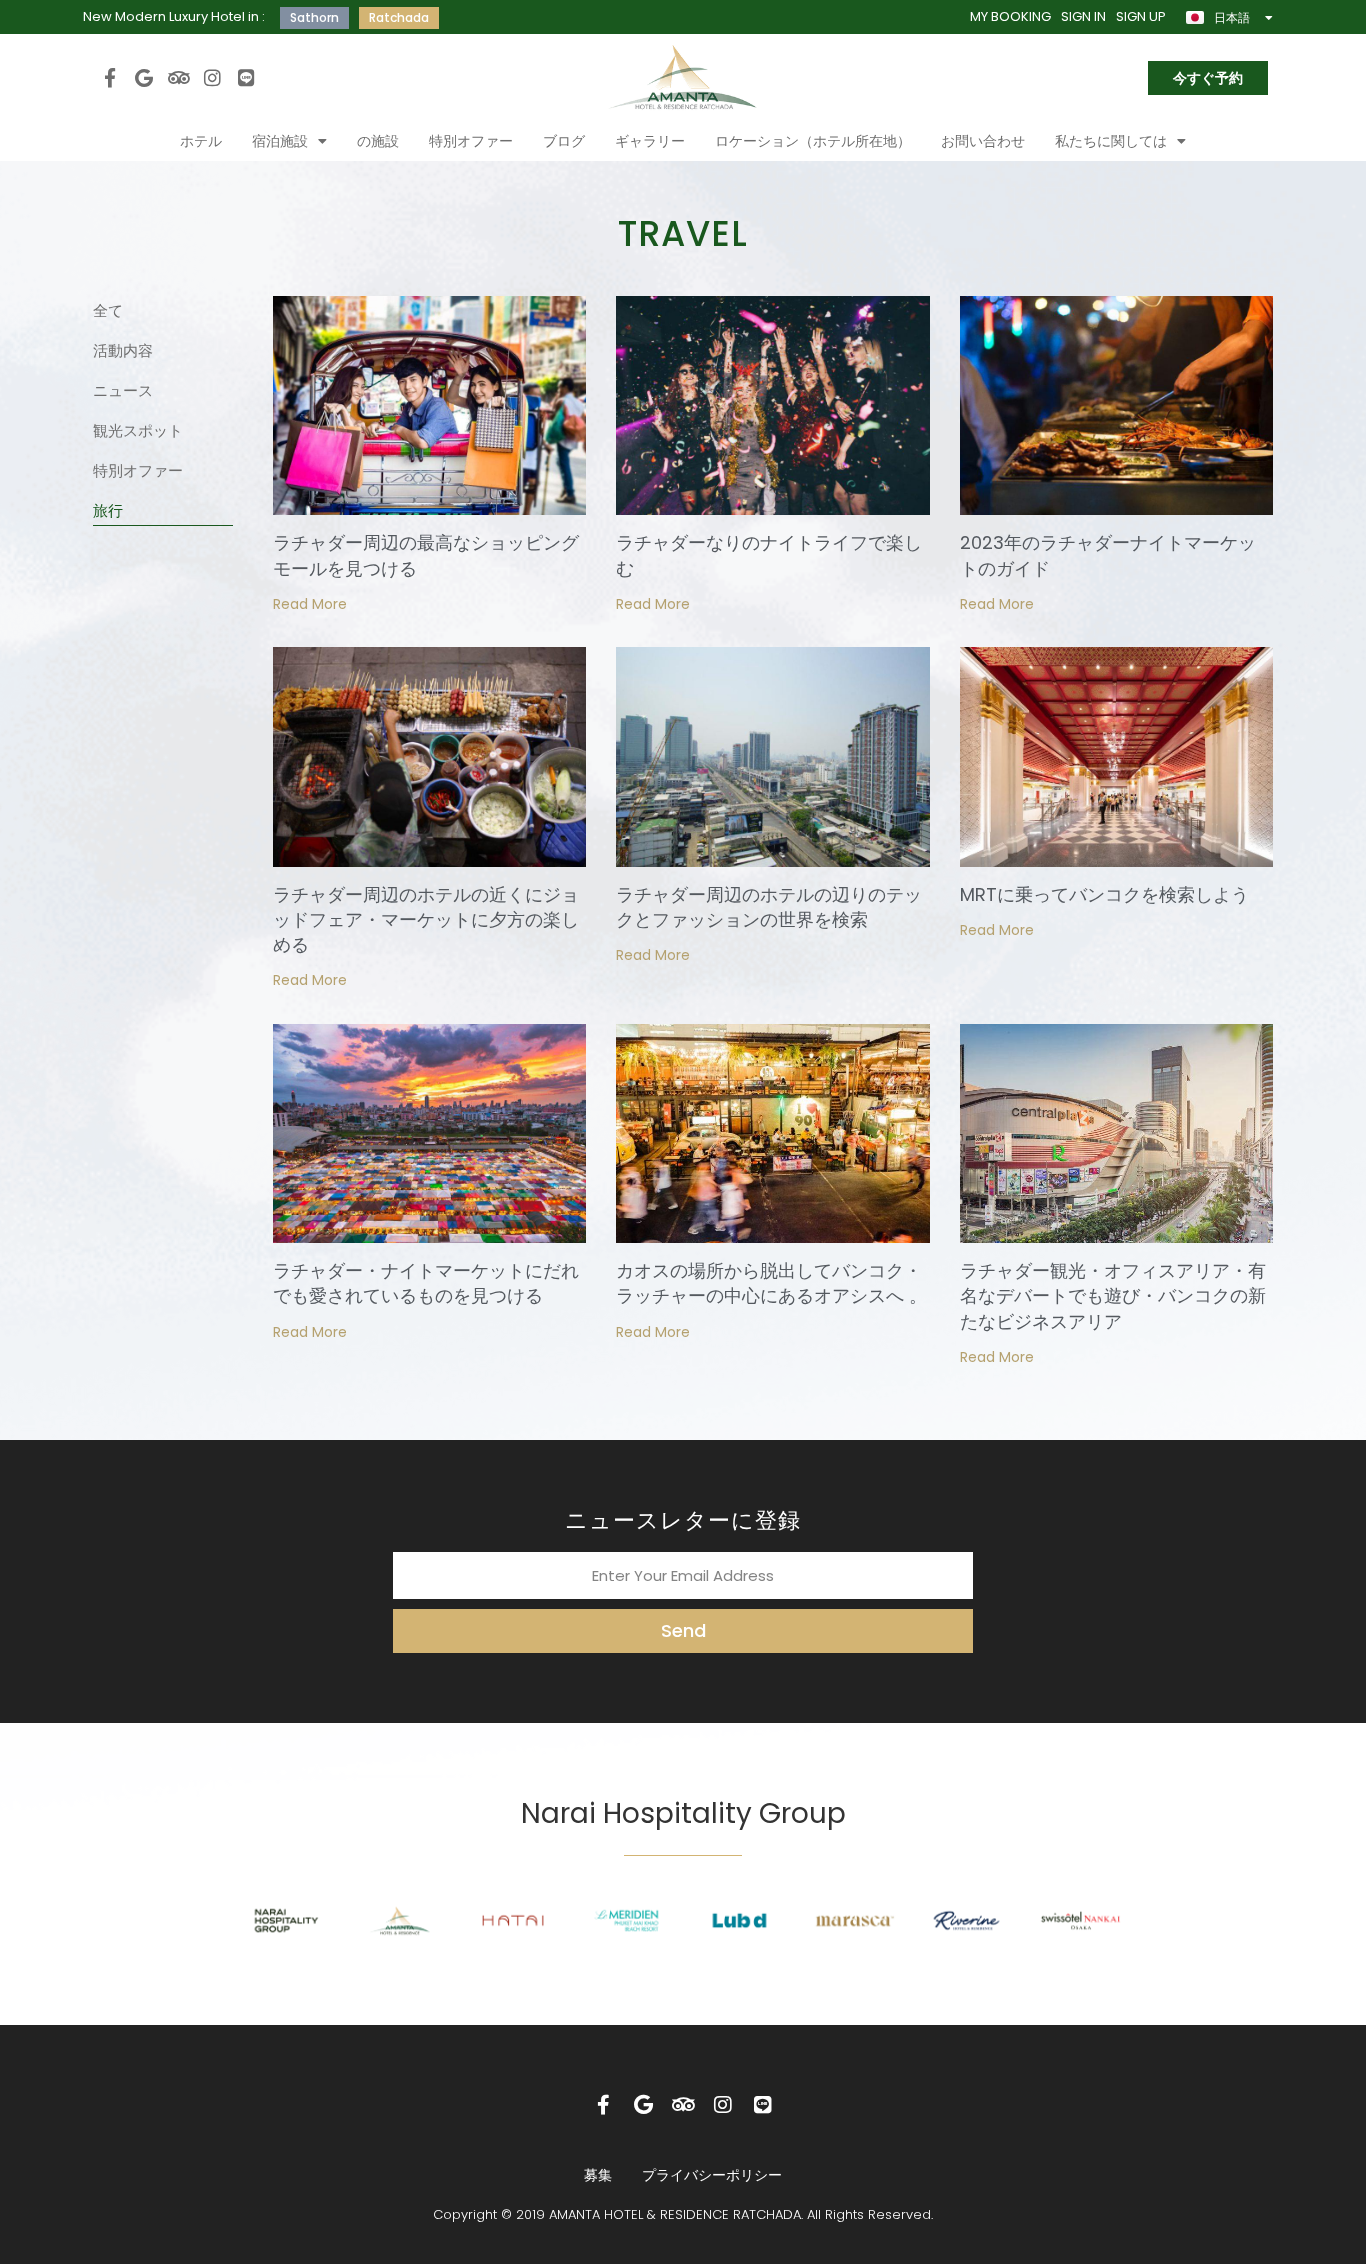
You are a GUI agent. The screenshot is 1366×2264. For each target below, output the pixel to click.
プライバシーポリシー (712, 2175)
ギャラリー (650, 141)
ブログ (564, 141)
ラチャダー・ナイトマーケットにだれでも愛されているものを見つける (426, 1283)
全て (108, 310)
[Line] (247, 77)
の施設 (378, 141)
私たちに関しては (1111, 141)
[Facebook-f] (110, 77)
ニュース (123, 390)
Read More (310, 604)
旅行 (108, 510)
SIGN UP (1141, 16)
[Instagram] (213, 77)
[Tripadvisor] (178, 77)
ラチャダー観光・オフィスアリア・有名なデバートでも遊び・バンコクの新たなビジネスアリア (1113, 1295)
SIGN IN (1083, 16)
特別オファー (471, 141)
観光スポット (138, 430)
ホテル (201, 141)
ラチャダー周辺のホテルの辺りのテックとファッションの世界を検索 (769, 907)
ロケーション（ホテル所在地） (813, 141)
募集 (598, 2175)
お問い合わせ (983, 141)
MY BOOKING (1010, 16)
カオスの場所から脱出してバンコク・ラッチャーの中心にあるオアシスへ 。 (771, 1283)
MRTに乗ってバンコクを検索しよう (1104, 894)
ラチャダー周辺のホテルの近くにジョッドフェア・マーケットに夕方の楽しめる (426, 919)
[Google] (144, 77)
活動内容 (123, 350)
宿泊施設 (280, 141)
